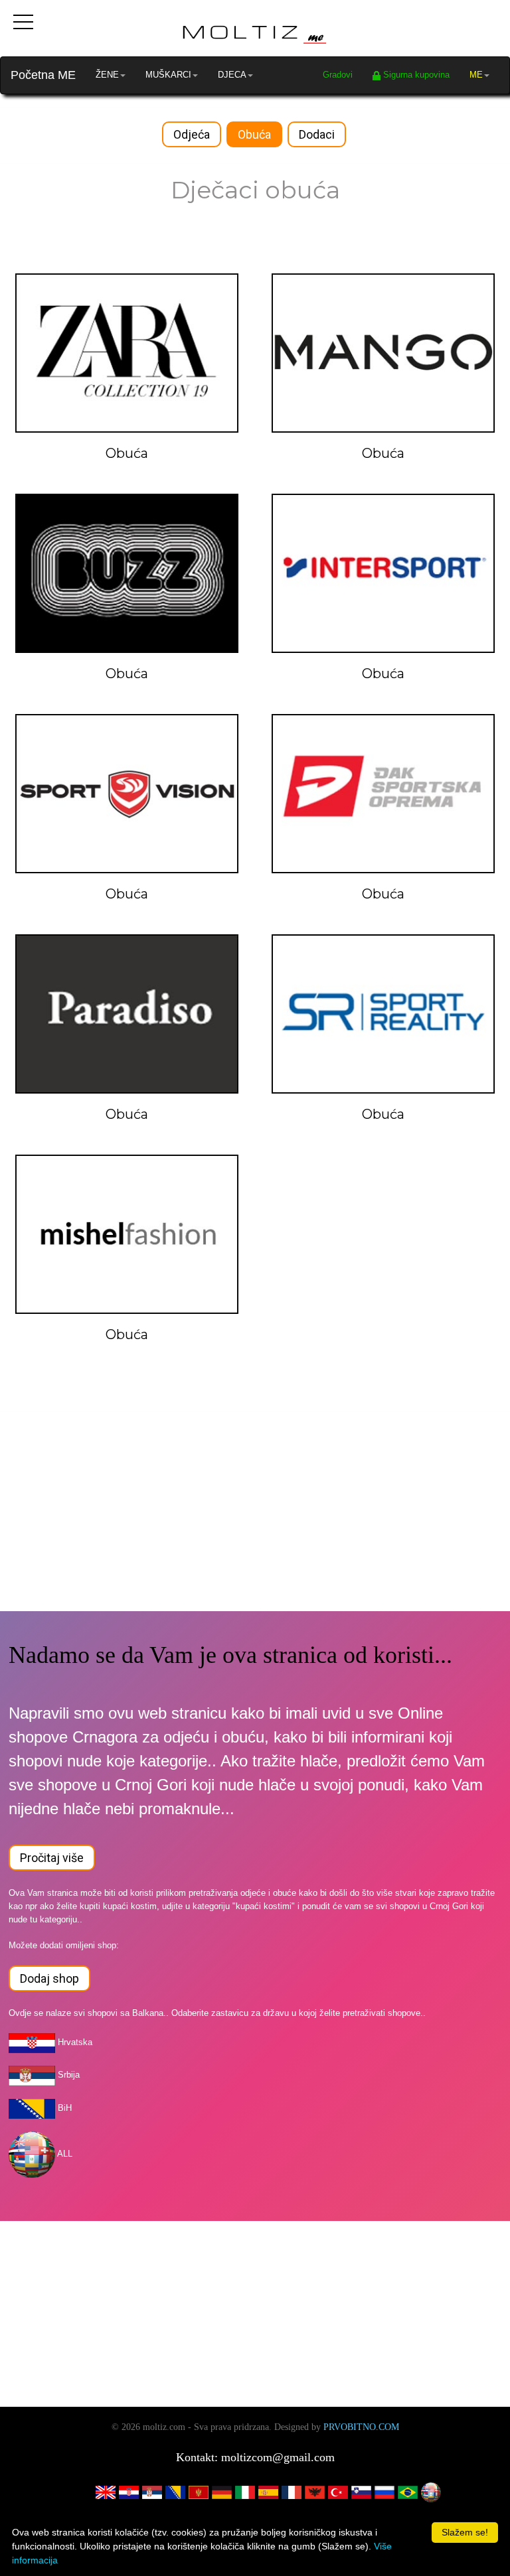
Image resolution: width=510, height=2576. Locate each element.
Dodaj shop (49, 1978)
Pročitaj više (52, 1858)
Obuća (254, 134)
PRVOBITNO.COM (361, 2427)
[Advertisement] (255, 1518)
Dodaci (317, 134)
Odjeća (192, 134)
